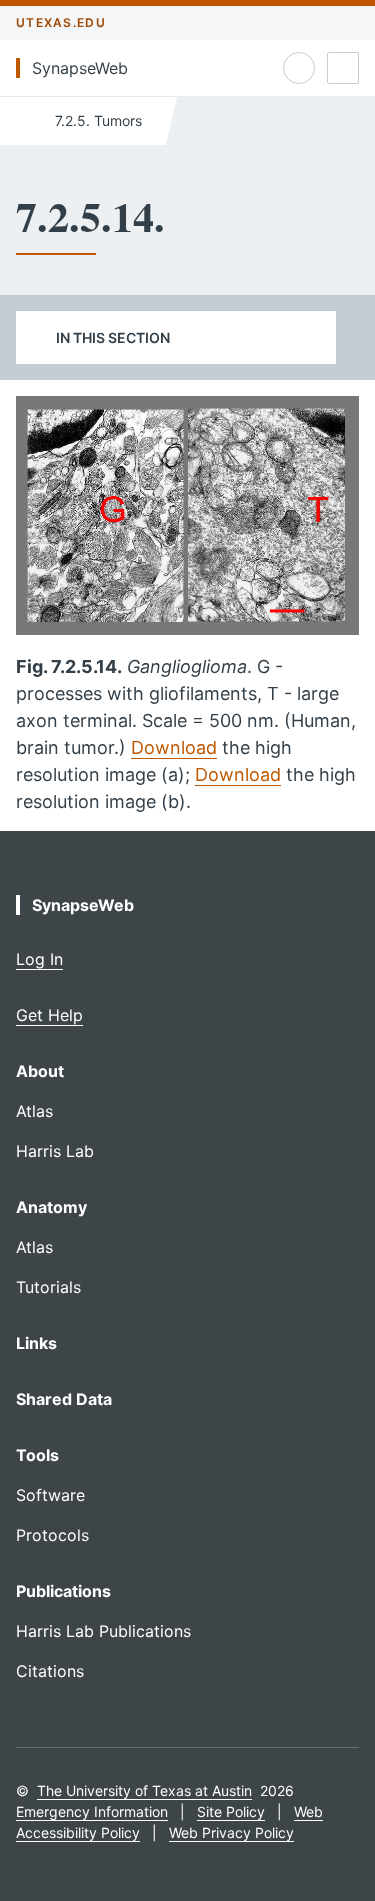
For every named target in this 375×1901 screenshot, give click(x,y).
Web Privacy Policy (231, 1832)
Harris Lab (55, 1151)
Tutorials (48, 1287)
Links (36, 1343)
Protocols (52, 1535)
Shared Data (64, 1399)
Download (174, 747)
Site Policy (231, 1811)
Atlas (34, 1111)
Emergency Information (92, 1811)
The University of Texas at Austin (144, 1790)
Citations (50, 1671)
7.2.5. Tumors (96, 120)
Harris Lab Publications (103, 1631)
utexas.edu (61, 22)
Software (50, 1495)
